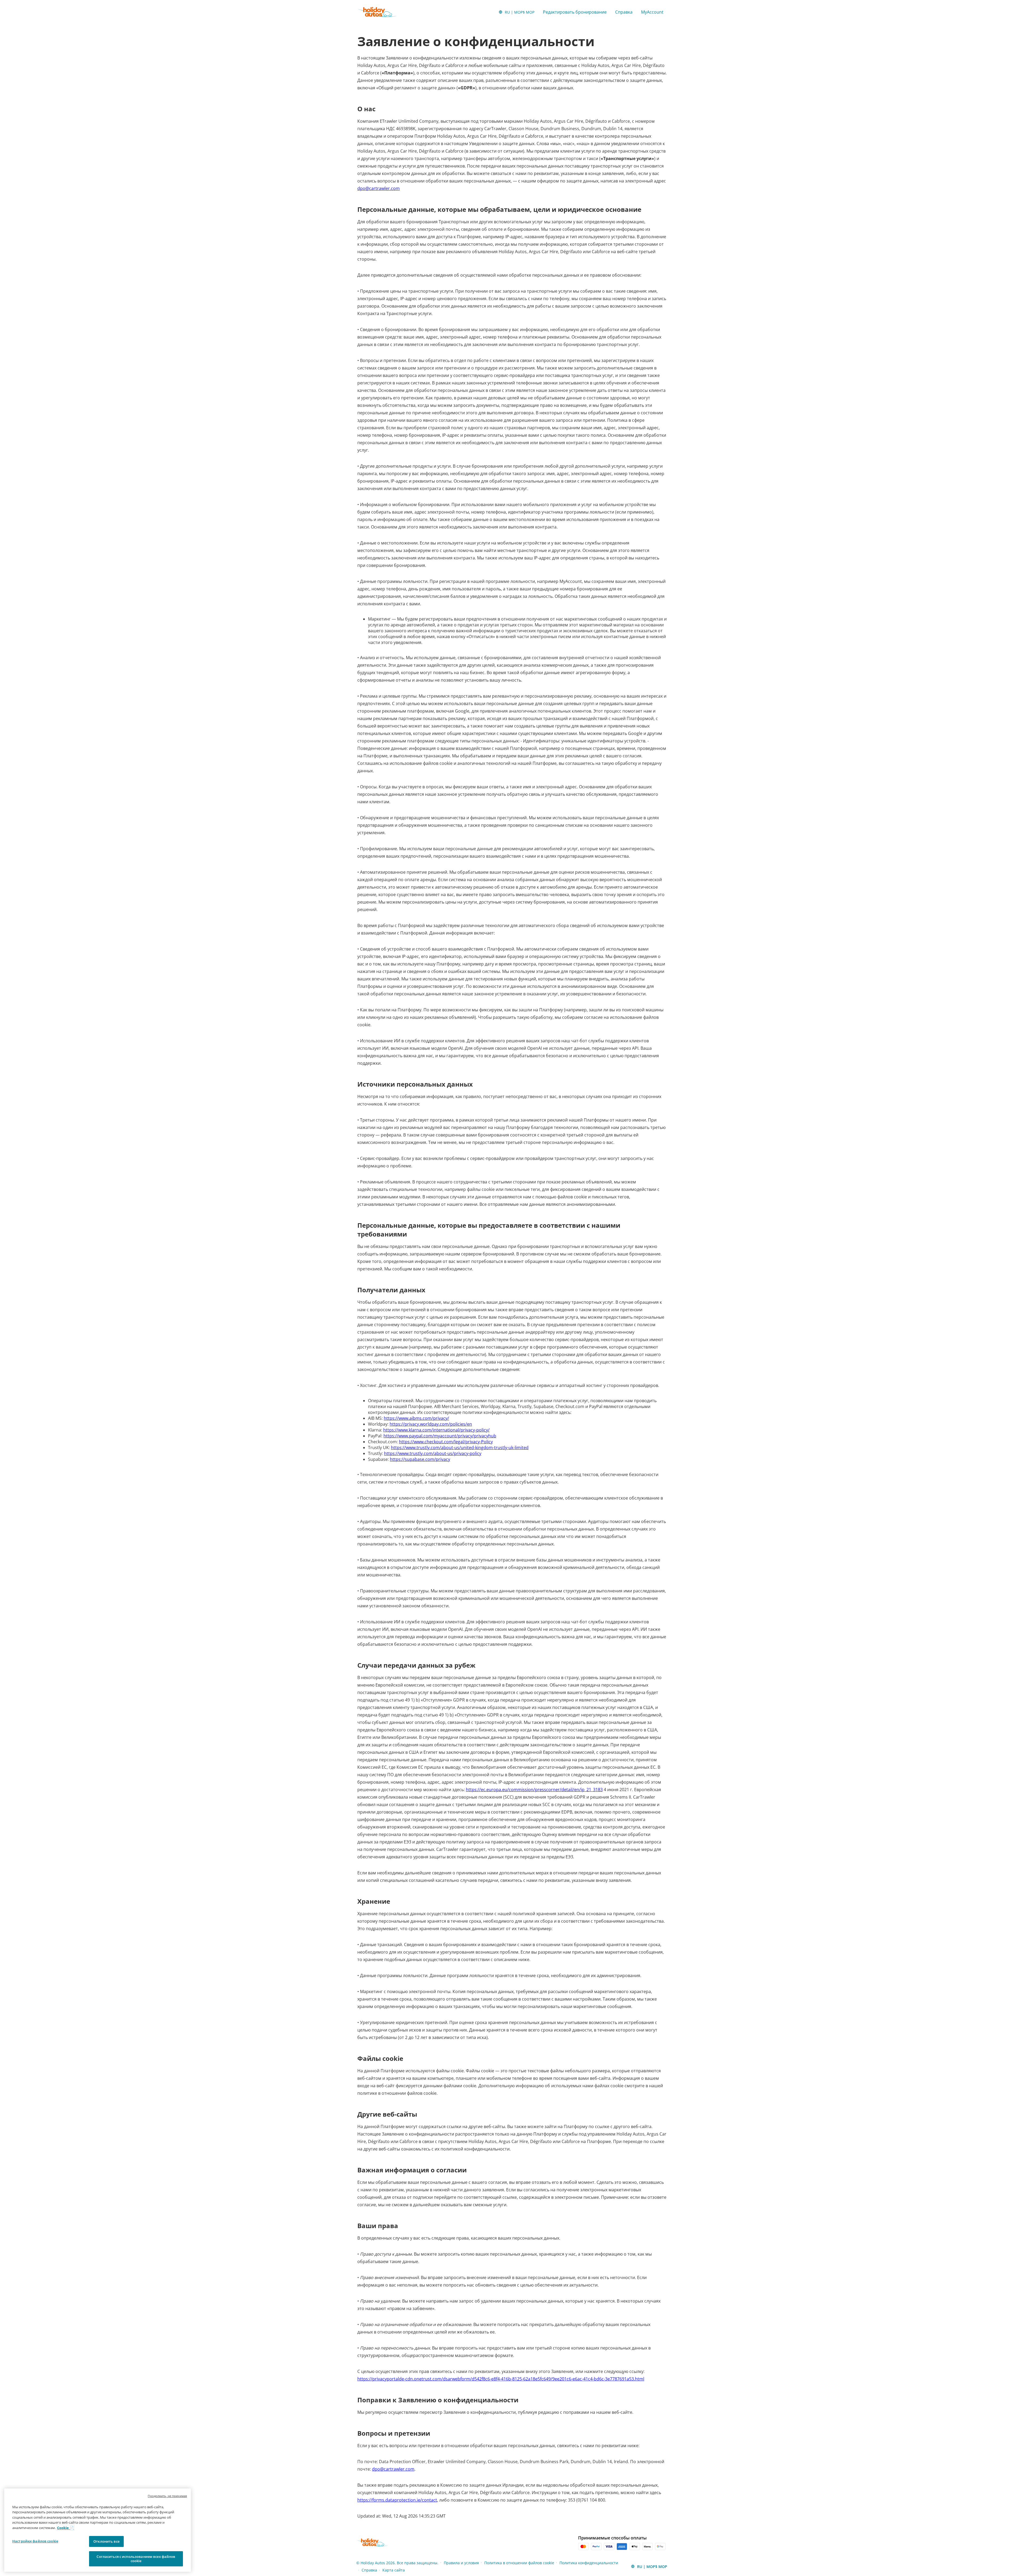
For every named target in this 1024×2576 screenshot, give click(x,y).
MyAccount (652, 12)
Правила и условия (461, 2563)
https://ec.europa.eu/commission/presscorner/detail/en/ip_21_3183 (534, 1790)
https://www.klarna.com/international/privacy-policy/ (436, 1430)
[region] (98, 2530)
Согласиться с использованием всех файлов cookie (136, 2559)
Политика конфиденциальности (589, 2563)
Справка (624, 12)
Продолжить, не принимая (167, 2496)
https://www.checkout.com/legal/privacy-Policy (446, 1442)
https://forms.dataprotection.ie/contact (397, 2500)
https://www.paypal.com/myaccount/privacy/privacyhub (440, 1436)
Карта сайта (394, 2570)
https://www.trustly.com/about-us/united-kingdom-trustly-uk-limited (460, 1448)
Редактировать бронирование (575, 12)
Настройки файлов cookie (35, 2541)
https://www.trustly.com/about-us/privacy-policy (433, 1453)
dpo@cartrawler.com (379, 188)
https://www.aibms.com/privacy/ (416, 1418)
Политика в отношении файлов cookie (519, 2563)
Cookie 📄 (65, 2528)
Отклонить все (106, 2541)
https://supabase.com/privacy (420, 1459)
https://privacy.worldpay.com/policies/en (431, 1424)
